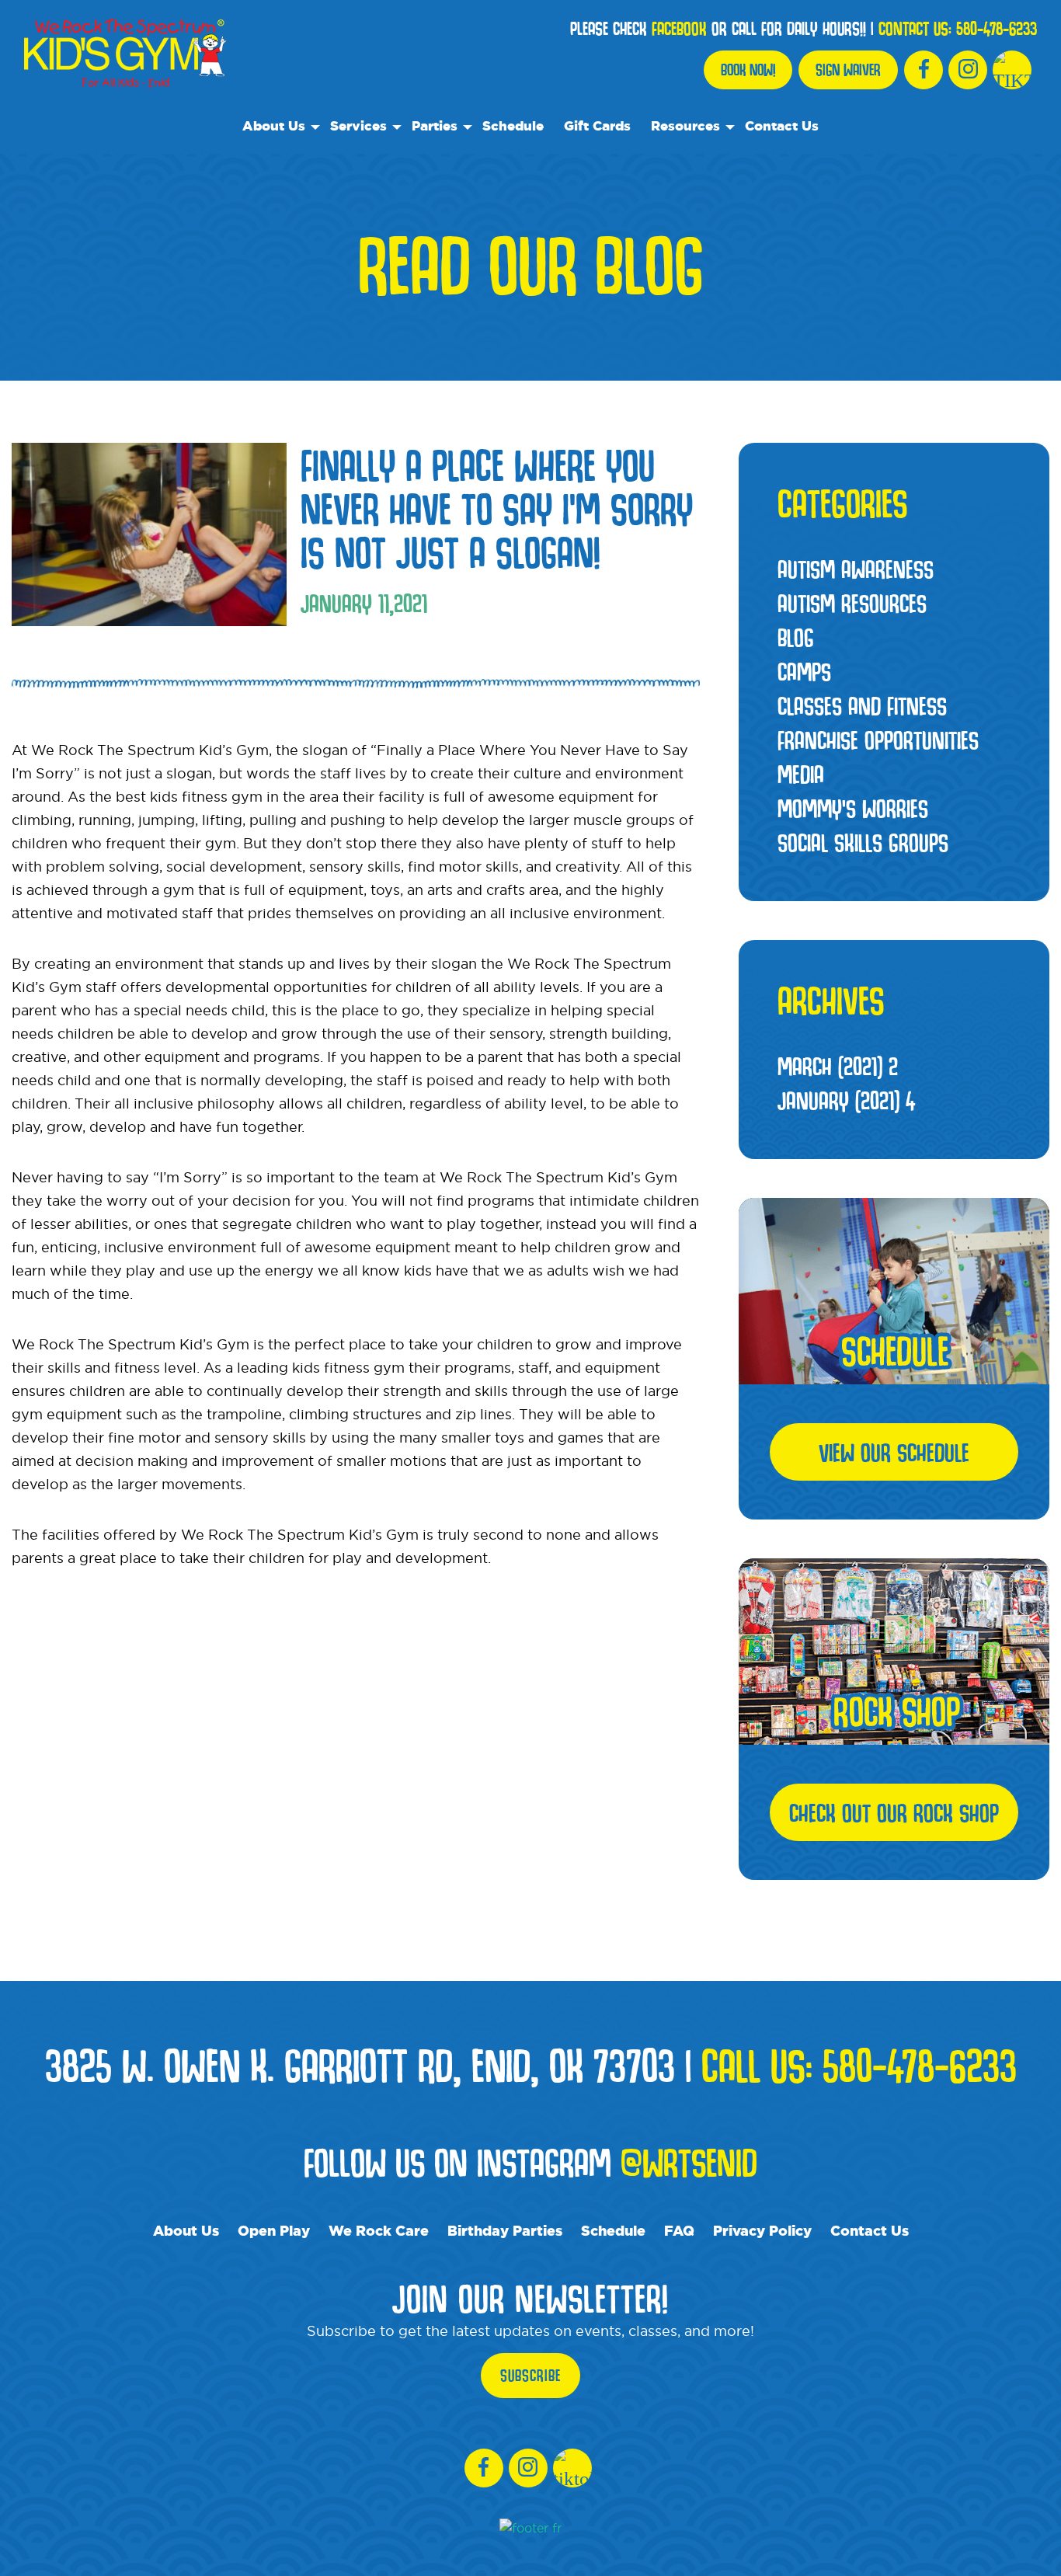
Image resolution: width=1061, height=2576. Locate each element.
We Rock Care (379, 2230)
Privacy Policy (762, 2230)
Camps (804, 671)
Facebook (679, 29)
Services (358, 125)
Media (801, 774)
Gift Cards (597, 125)
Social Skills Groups (863, 842)
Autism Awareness (856, 569)
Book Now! (748, 70)
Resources (685, 125)
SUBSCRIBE (530, 2376)
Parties (435, 125)
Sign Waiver (848, 70)
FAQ (679, 2230)
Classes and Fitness (862, 705)
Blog (796, 637)
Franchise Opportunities (878, 740)
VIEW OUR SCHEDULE (894, 1452)
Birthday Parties (505, 2230)
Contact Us (782, 125)
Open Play (274, 2230)
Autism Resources (852, 603)
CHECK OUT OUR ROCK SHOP (894, 1812)
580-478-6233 (997, 29)
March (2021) (838, 1066)
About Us (274, 125)
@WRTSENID (689, 2162)
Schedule (513, 125)
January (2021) (846, 1100)
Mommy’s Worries (853, 808)
